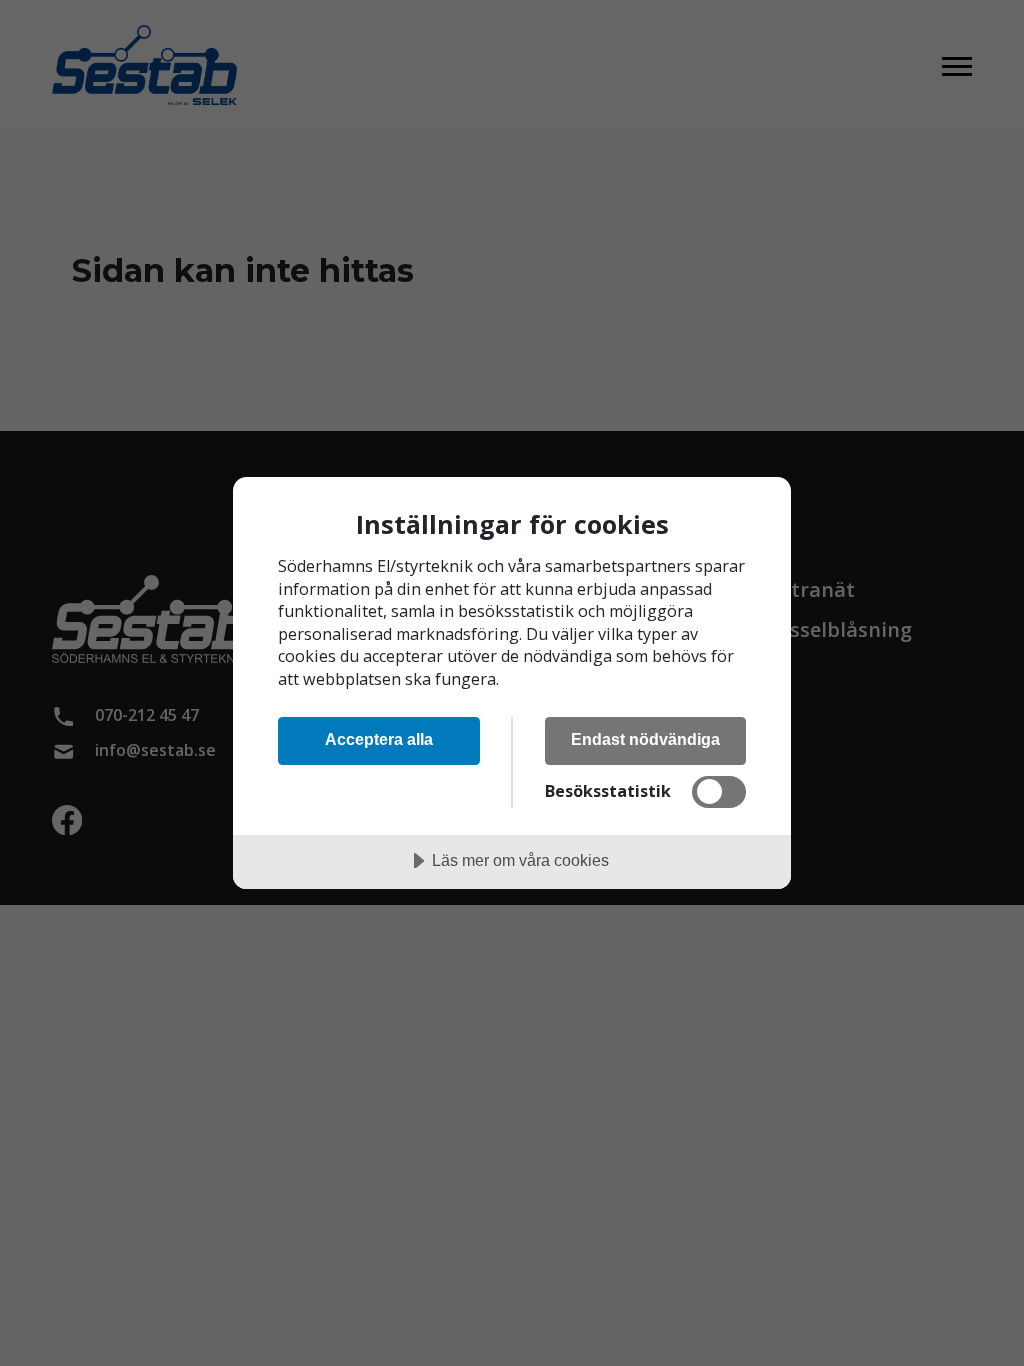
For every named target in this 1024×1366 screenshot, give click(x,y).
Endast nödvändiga (645, 739)
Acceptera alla (379, 739)
